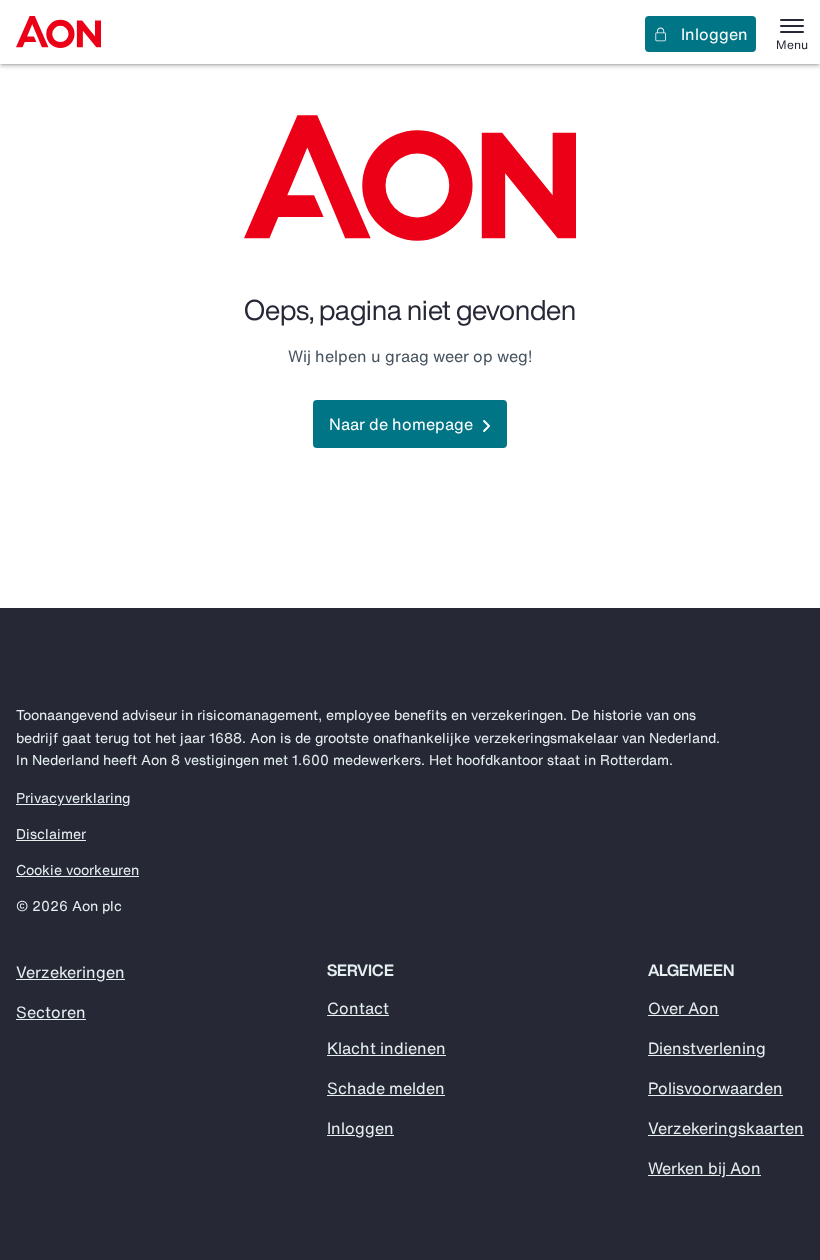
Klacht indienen (386, 1048)
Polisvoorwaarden (715, 1088)
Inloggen (714, 34)
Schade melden (386, 1088)
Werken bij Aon (704, 1168)
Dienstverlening (707, 1048)
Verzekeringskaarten (726, 1128)
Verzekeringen (70, 972)
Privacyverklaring (73, 798)
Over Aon (683, 1008)
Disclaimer (51, 834)
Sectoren (51, 1012)
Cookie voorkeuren (77, 870)
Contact (358, 1008)
